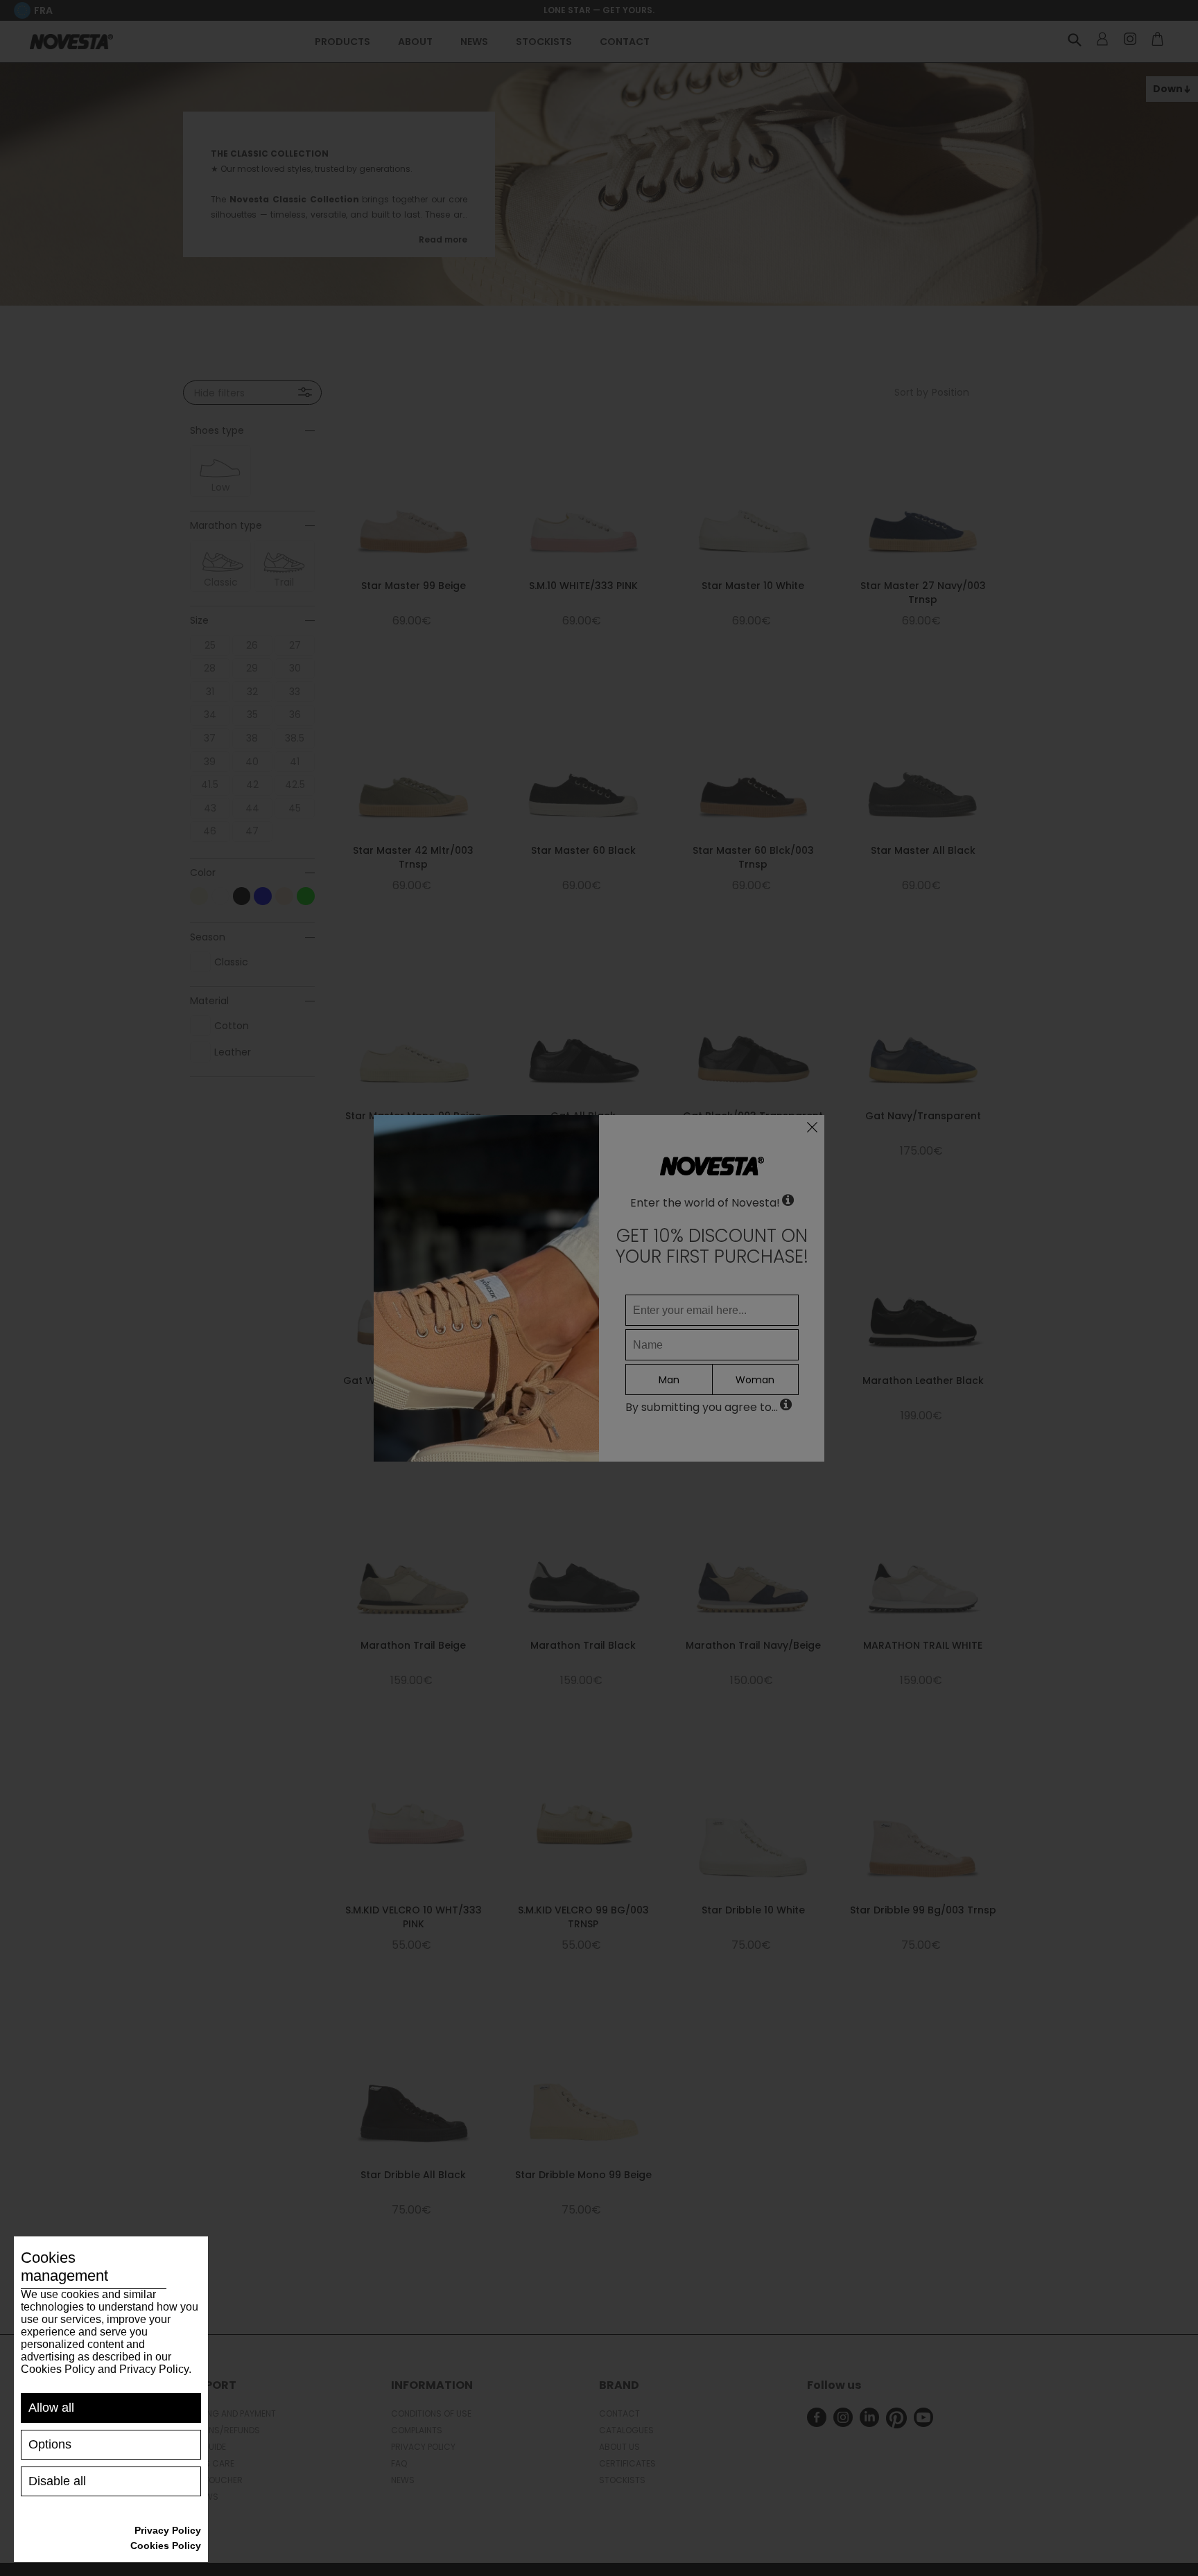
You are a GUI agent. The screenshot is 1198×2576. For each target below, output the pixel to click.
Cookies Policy (166, 2546)
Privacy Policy (168, 2530)
